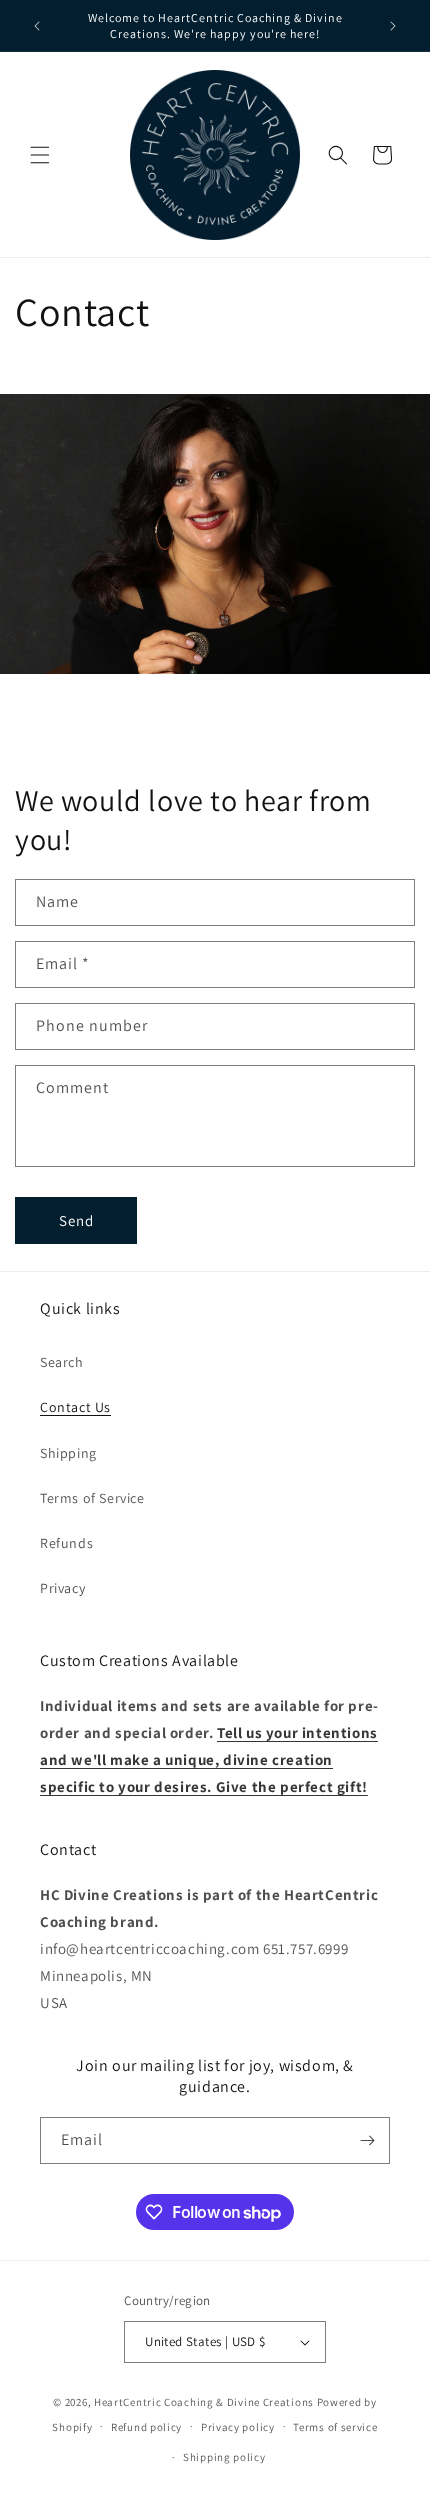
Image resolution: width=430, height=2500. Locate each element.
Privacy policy (238, 2427)
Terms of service (335, 2427)
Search (62, 1362)
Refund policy (146, 2427)
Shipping (68, 1453)
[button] (40, 155)
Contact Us (75, 1407)
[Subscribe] (367, 2140)
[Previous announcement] (37, 26)
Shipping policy (224, 2457)
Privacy (62, 1588)
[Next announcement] (393, 26)
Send (76, 1220)
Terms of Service (92, 1498)
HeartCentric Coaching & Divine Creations (204, 2402)
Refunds (66, 1543)
